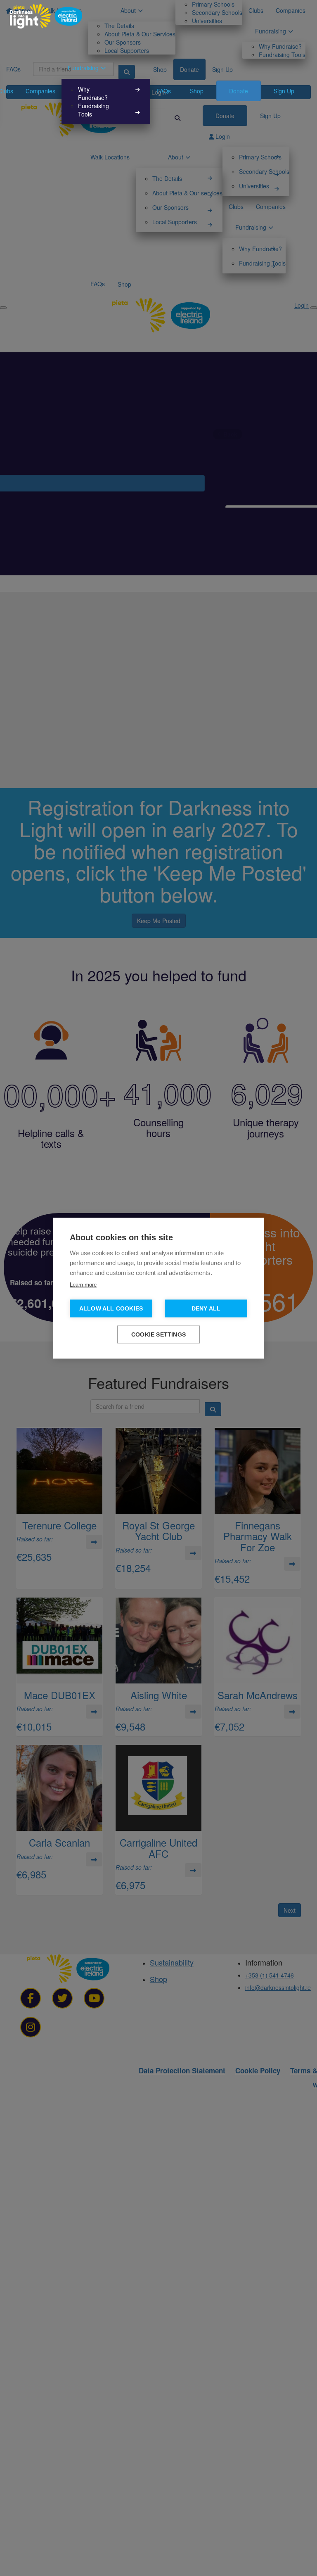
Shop (197, 91)
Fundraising (83, 68)
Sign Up (284, 91)
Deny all (206, 1308)
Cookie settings (158, 1334)
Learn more (83, 1284)
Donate (239, 91)
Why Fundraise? (93, 93)
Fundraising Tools (93, 110)
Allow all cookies (111, 1308)
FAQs (164, 91)
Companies (40, 91)
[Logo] (46, 16)
